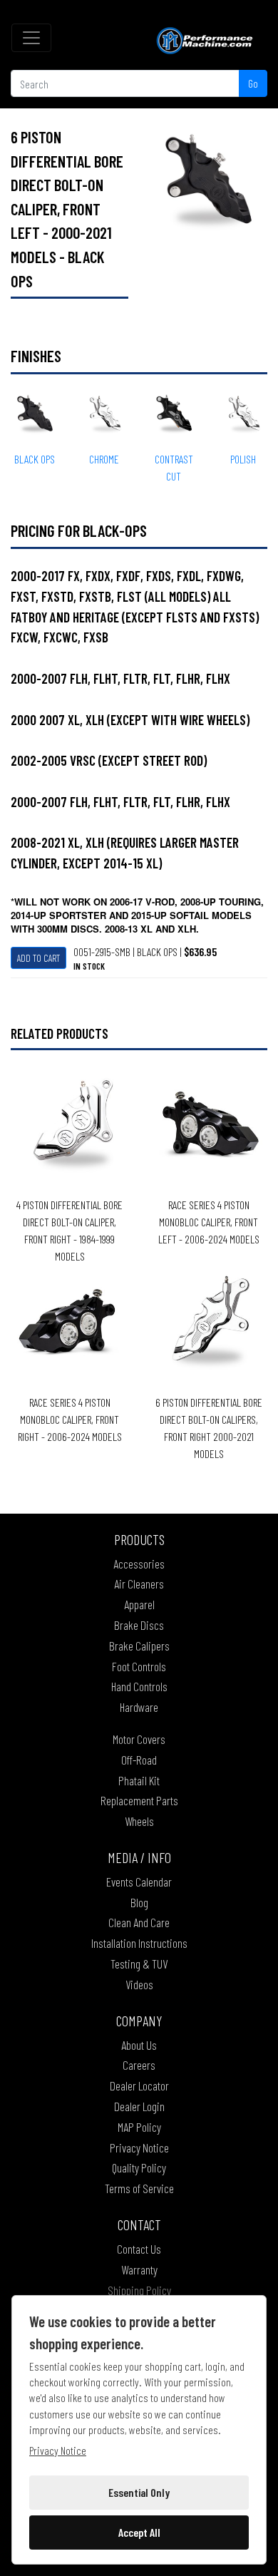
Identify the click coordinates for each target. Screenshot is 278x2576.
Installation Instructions (139, 1943)
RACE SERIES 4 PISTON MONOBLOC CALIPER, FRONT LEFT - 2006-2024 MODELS (209, 1222)
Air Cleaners (139, 1584)
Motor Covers (139, 1739)
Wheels (139, 1821)
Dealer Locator (139, 2085)
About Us (139, 2045)
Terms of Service (139, 2188)
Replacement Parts (139, 1800)
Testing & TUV (139, 1964)
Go (253, 83)
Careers (139, 2065)
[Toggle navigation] (31, 38)
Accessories (139, 1564)
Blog (139, 1902)
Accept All (139, 2532)
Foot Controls (139, 1666)
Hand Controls (139, 1686)
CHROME (104, 459)
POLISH (243, 459)
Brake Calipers (139, 1646)
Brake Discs (139, 1625)
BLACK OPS (35, 459)
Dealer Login (139, 2106)
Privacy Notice (139, 2147)
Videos (139, 1984)
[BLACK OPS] (208, 183)
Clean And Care (139, 1922)
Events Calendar (139, 1882)
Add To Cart (38, 958)
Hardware (139, 1707)
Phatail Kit (139, 1780)
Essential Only (139, 2492)
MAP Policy (139, 2127)
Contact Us (139, 2249)
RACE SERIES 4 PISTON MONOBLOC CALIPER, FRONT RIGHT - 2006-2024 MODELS (70, 1419)
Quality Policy (139, 2167)
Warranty (139, 2269)
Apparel (139, 1604)
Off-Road (139, 1760)
